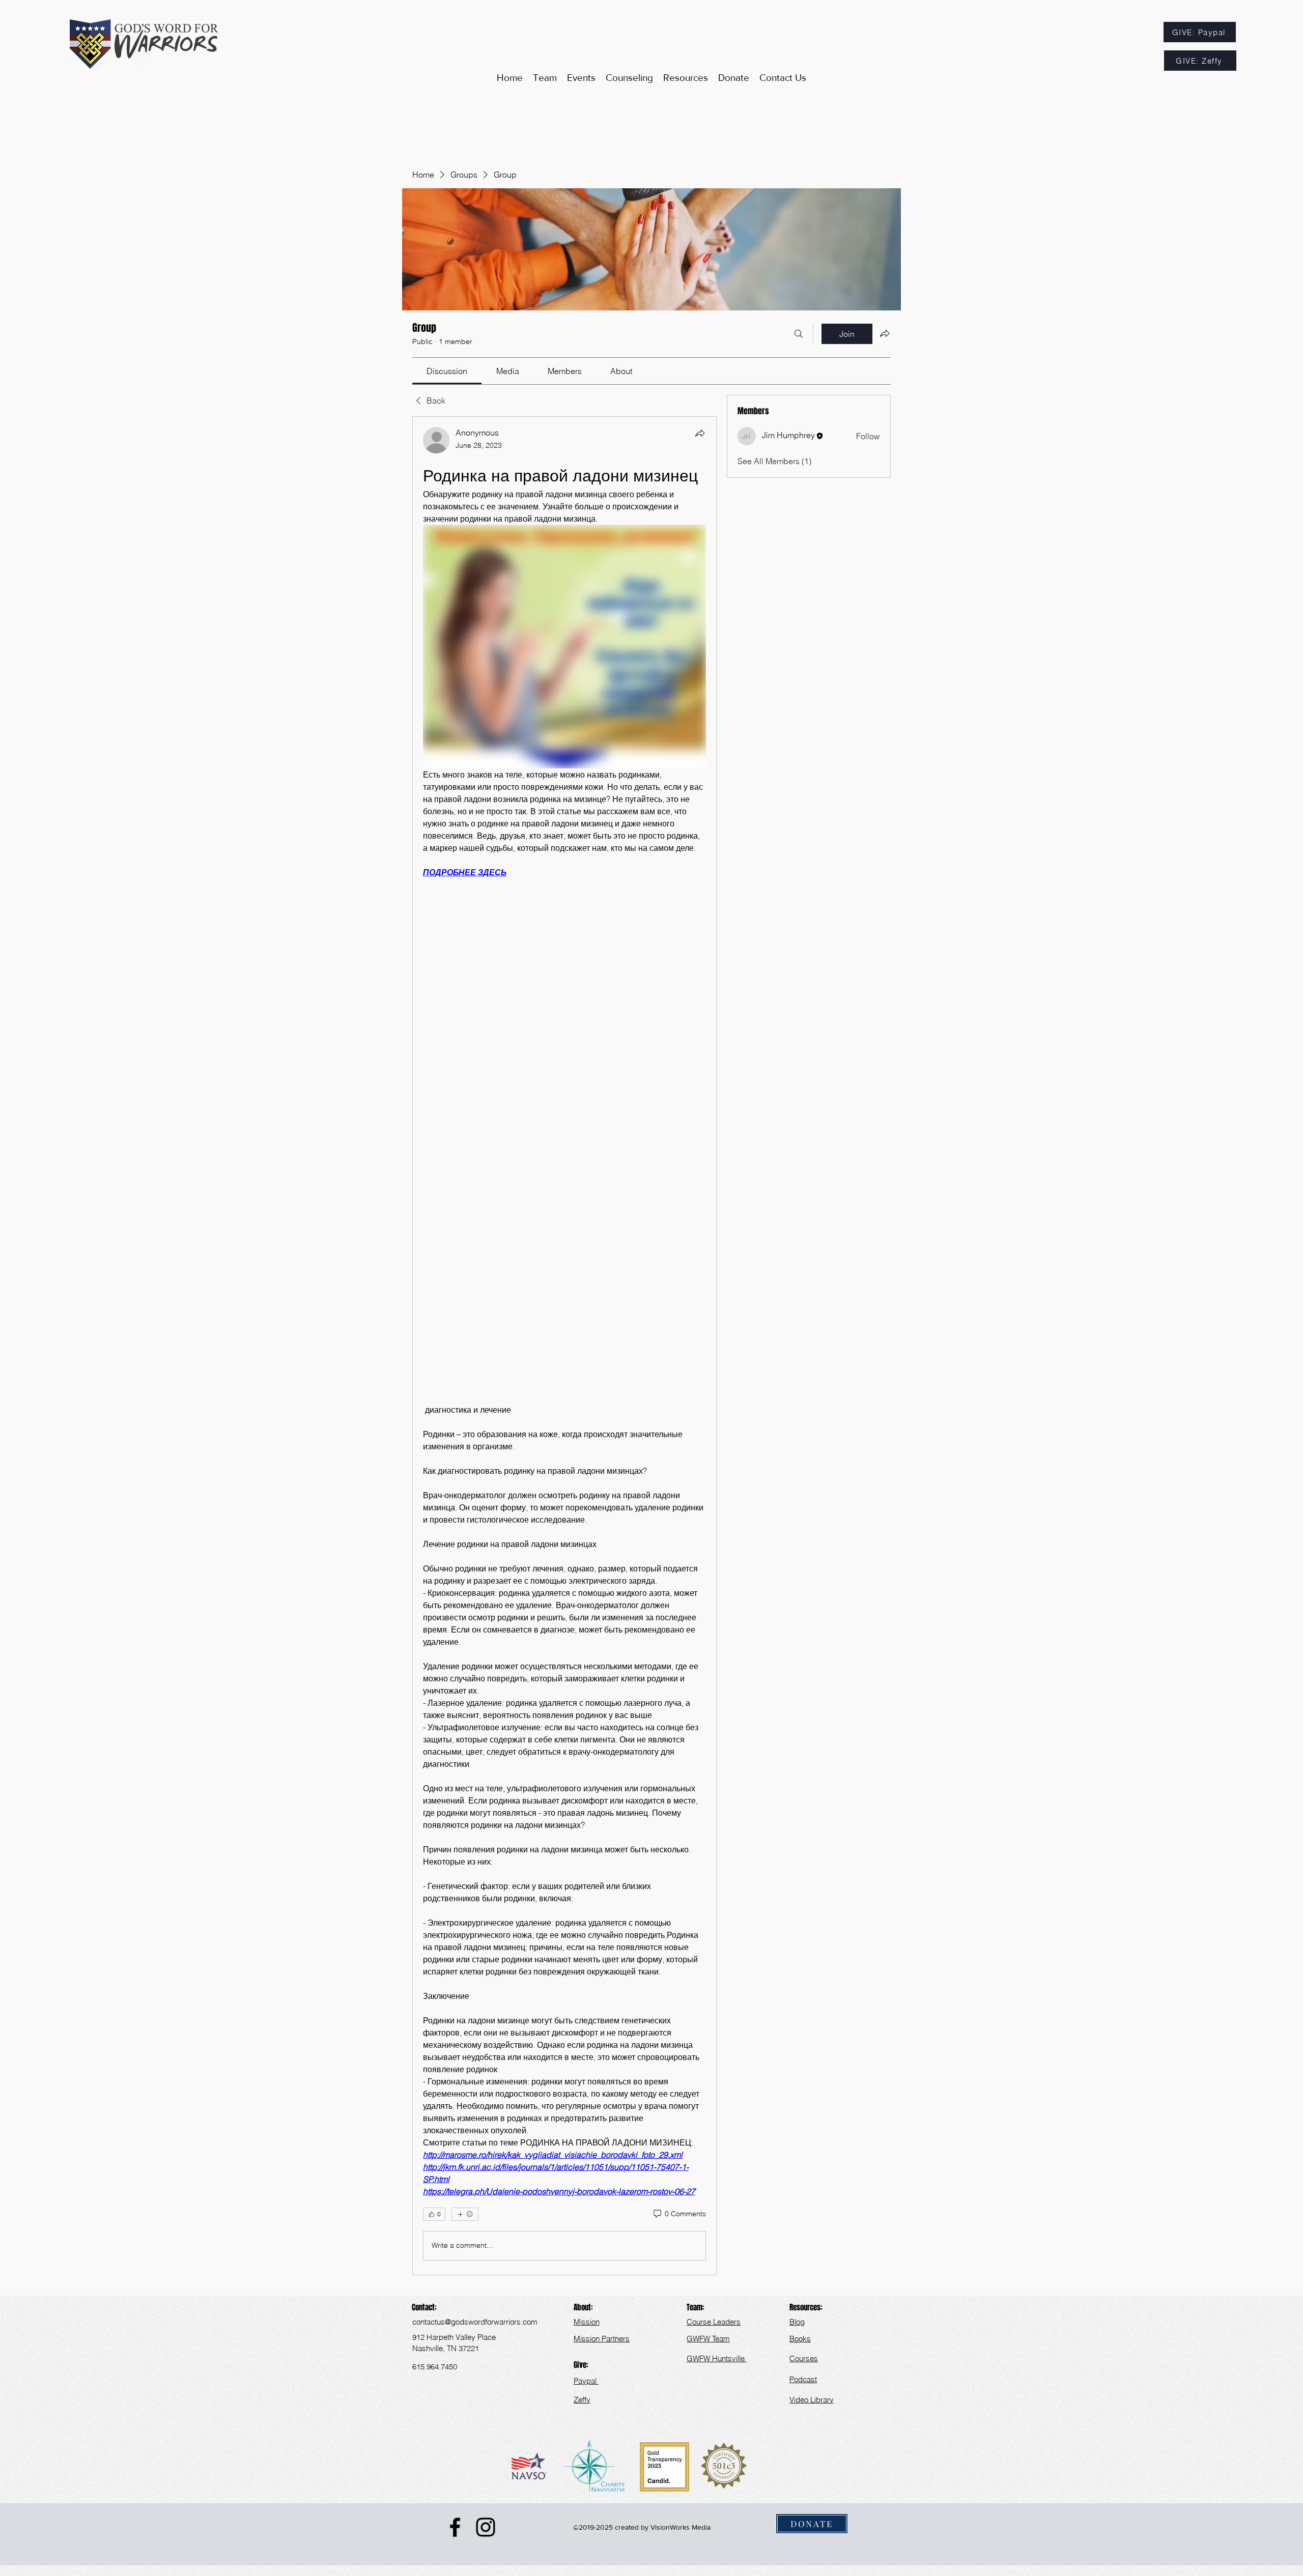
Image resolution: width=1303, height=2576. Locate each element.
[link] (447, 371)
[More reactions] (465, 2214)
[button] (686, 78)
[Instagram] (486, 2527)
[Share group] (885, 333)
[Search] (799, 334)
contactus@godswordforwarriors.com (475, 2322)
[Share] (700, 433)
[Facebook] (455, 2527)
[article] (564, 1346)
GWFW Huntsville (717, 2358)
